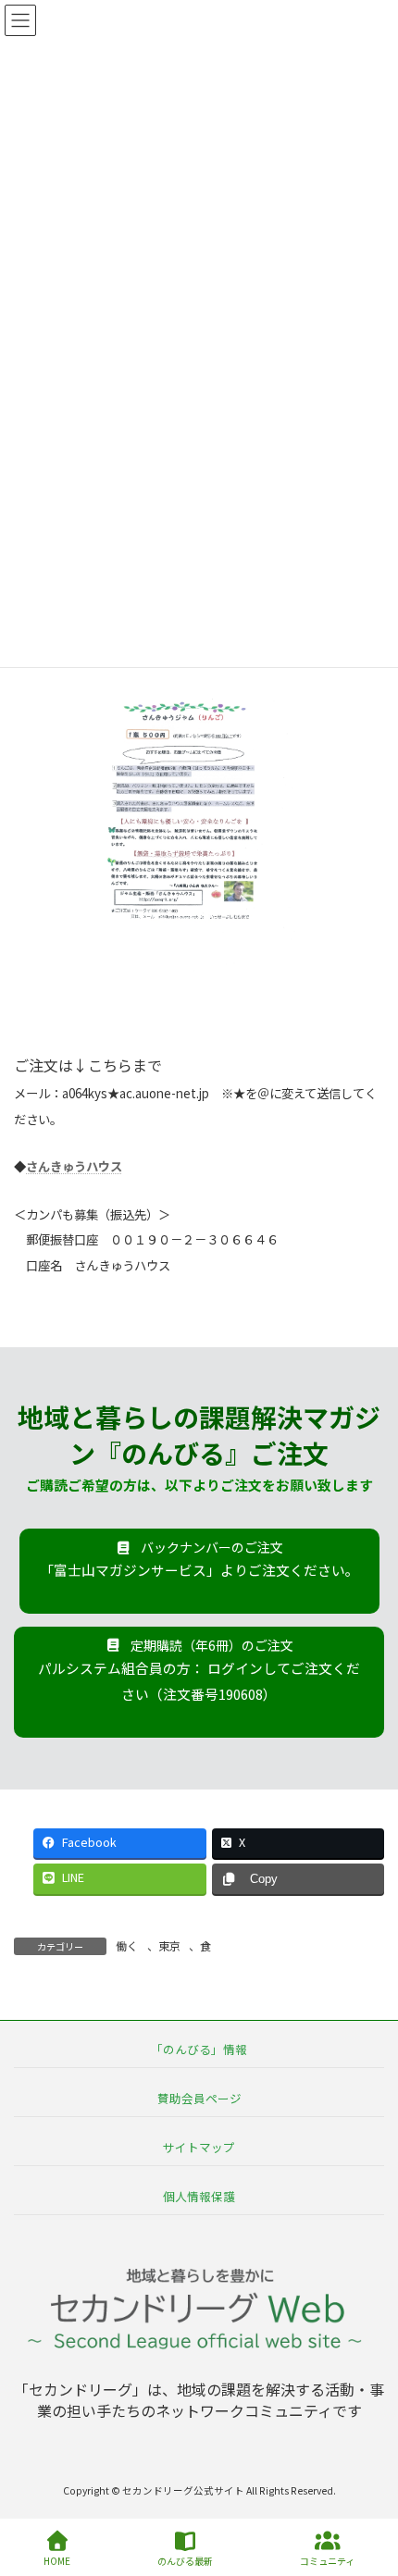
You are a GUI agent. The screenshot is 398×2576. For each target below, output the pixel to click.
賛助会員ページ (199, 2098)
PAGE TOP (368, 2492)
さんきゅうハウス (74, 1166)
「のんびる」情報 (199, 2049)
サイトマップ (199, 2147)
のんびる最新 (185, 2560)
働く (127, 1945)
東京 (169, 1945)
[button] (199, 1571)
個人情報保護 (199, 2196)
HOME (57, 2560)
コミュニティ (327, 2560)
